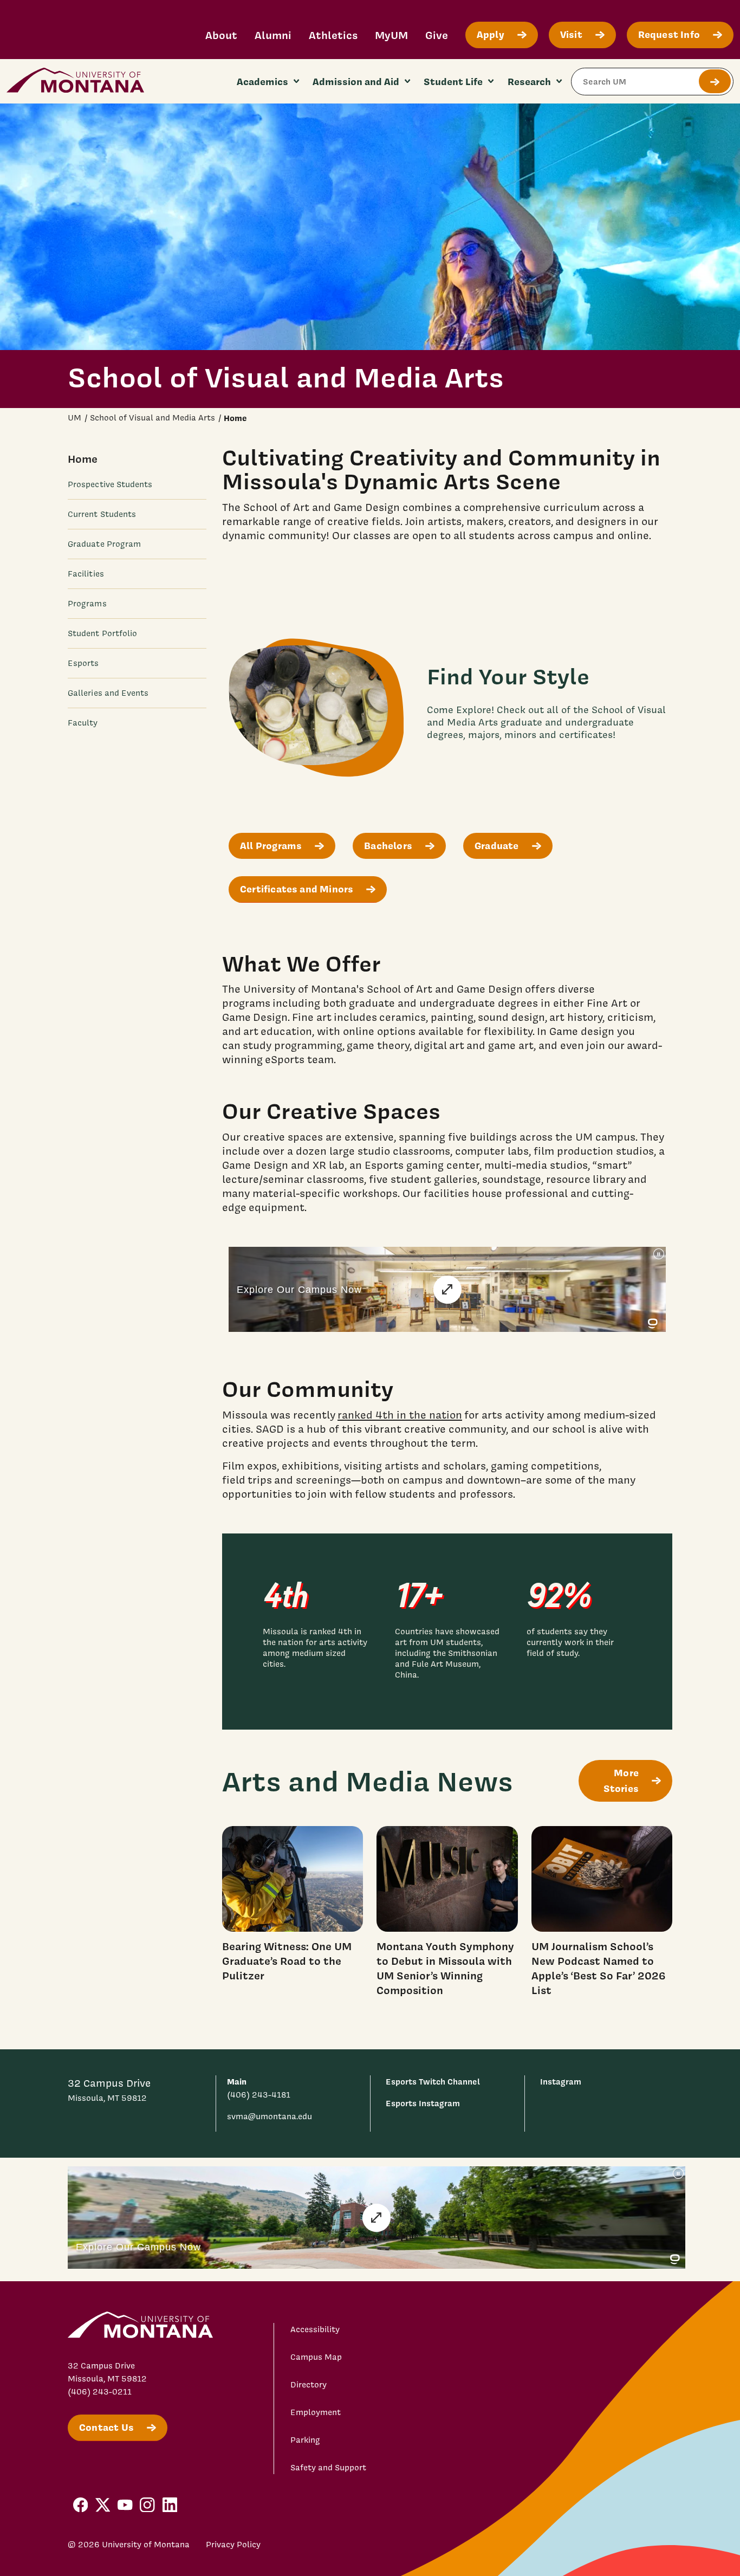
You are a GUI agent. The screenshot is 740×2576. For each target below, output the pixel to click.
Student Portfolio (102, 633)
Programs (87, 604)
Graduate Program (104, 543)
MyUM (391, 35)
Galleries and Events (108, 693)
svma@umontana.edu (270, 2117)
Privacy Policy (233, 2545)
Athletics (333, 35)
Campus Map (316, 2357)
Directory (309, 2385)
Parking (305, 2440)
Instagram (561, 2082)
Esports (83, 663)
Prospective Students (110, 484)
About (221, 35)
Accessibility (315, 2329)
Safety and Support (328, 2468)
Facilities (86, 573)
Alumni (273, 35)
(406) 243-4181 (259, 2095)
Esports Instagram (423, 2103)
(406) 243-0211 (100, 2392)
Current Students (102, 514)
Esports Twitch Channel (433, 2082)
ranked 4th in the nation (400, 1415)
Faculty (83, 723)
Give (437, 35)
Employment (316, 2412)
